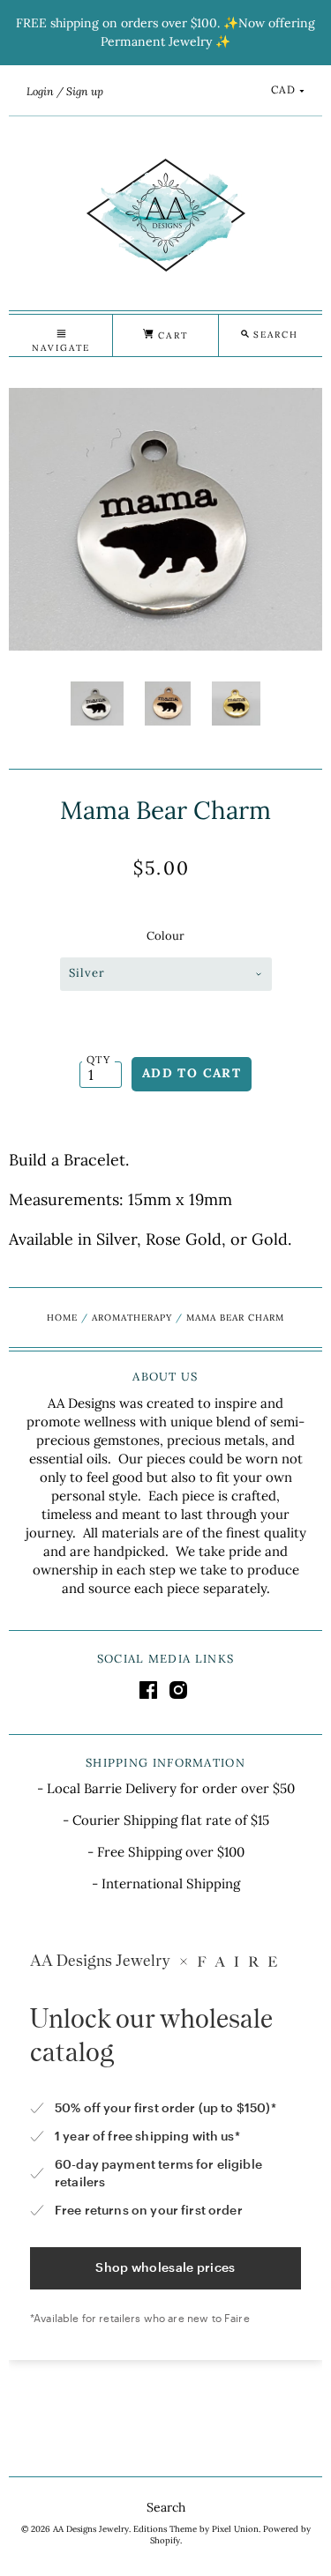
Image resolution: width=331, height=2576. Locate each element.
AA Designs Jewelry (91, 2529)
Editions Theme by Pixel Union (196, 2529)
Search (166, 2507)
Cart (170, 335)
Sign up (85, 91)
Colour (165, 936)
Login (40, 91)
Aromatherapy (132, 1318)
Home (62, 1318)
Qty (98, 1059)
